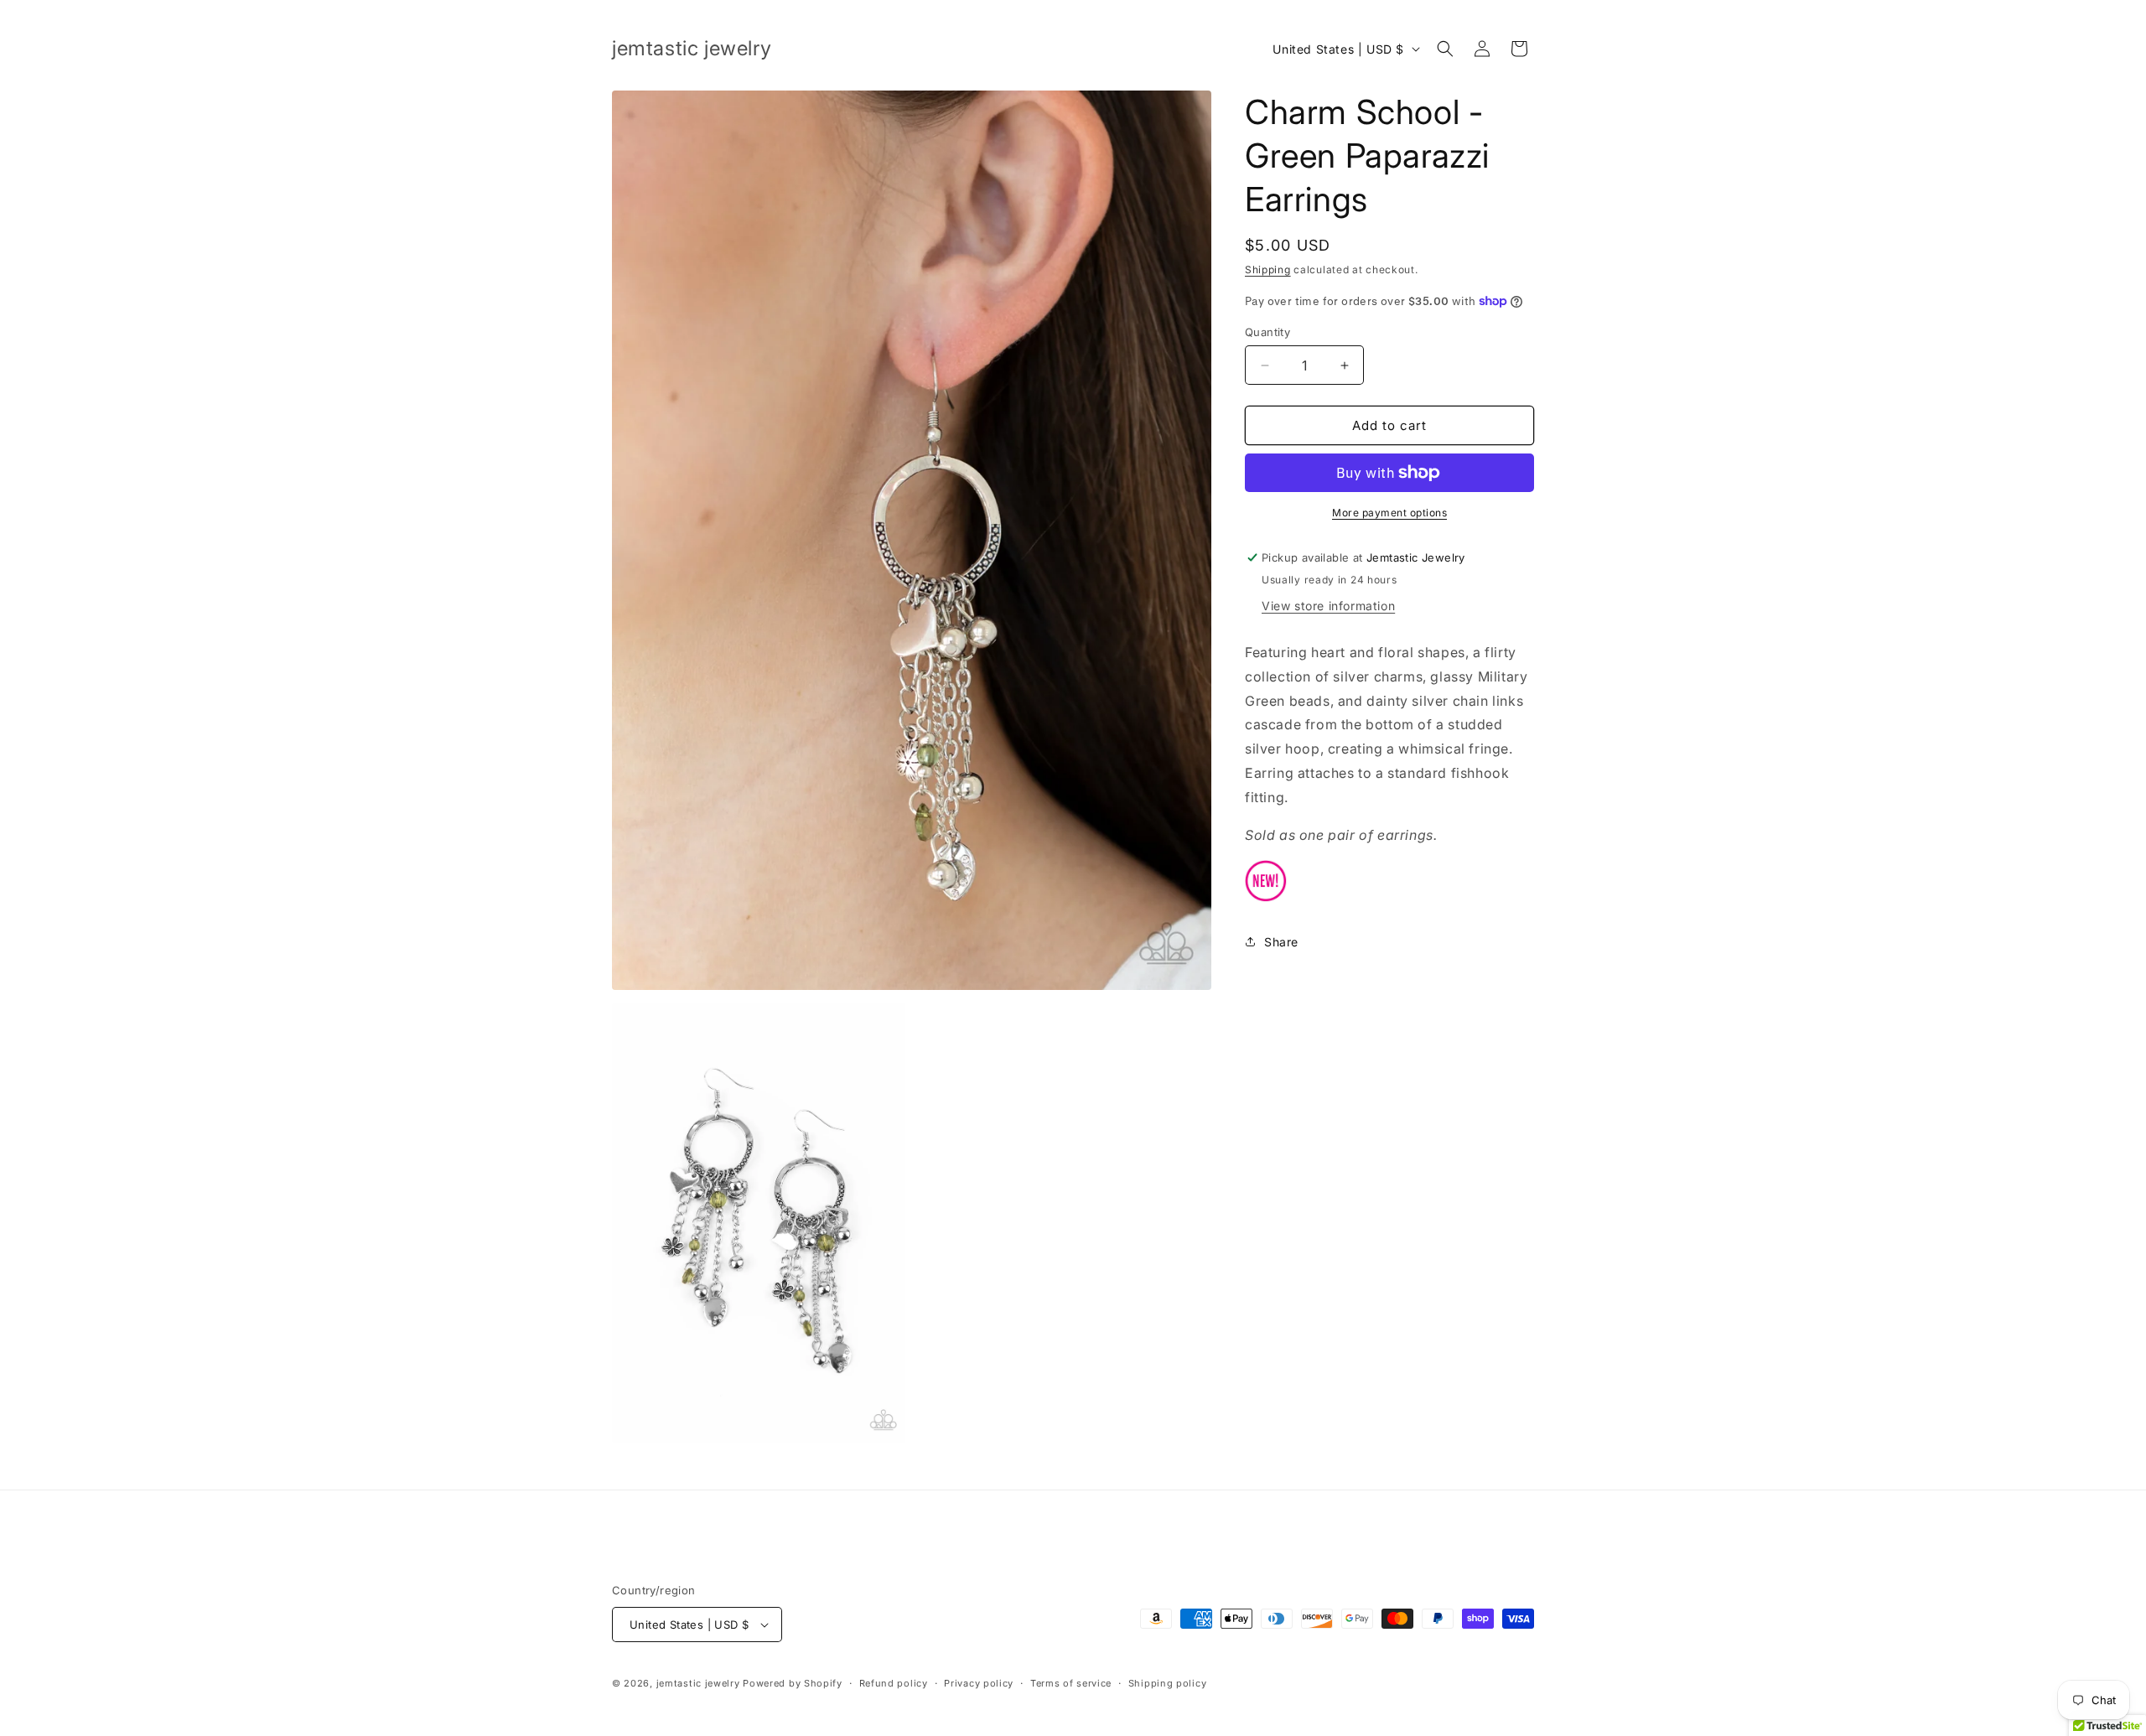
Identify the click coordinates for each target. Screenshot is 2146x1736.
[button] (1445, 49)
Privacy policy (979, 1683)
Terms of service (1071, 1683)
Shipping (1268, 269)
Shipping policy (1168, 1683)
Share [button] (1281, 942)
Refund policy (894, 1683)
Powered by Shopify (793, 1683)
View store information (1328, 606)
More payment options (1389, 513)
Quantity (1267, 332)
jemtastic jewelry (698, 1683)
